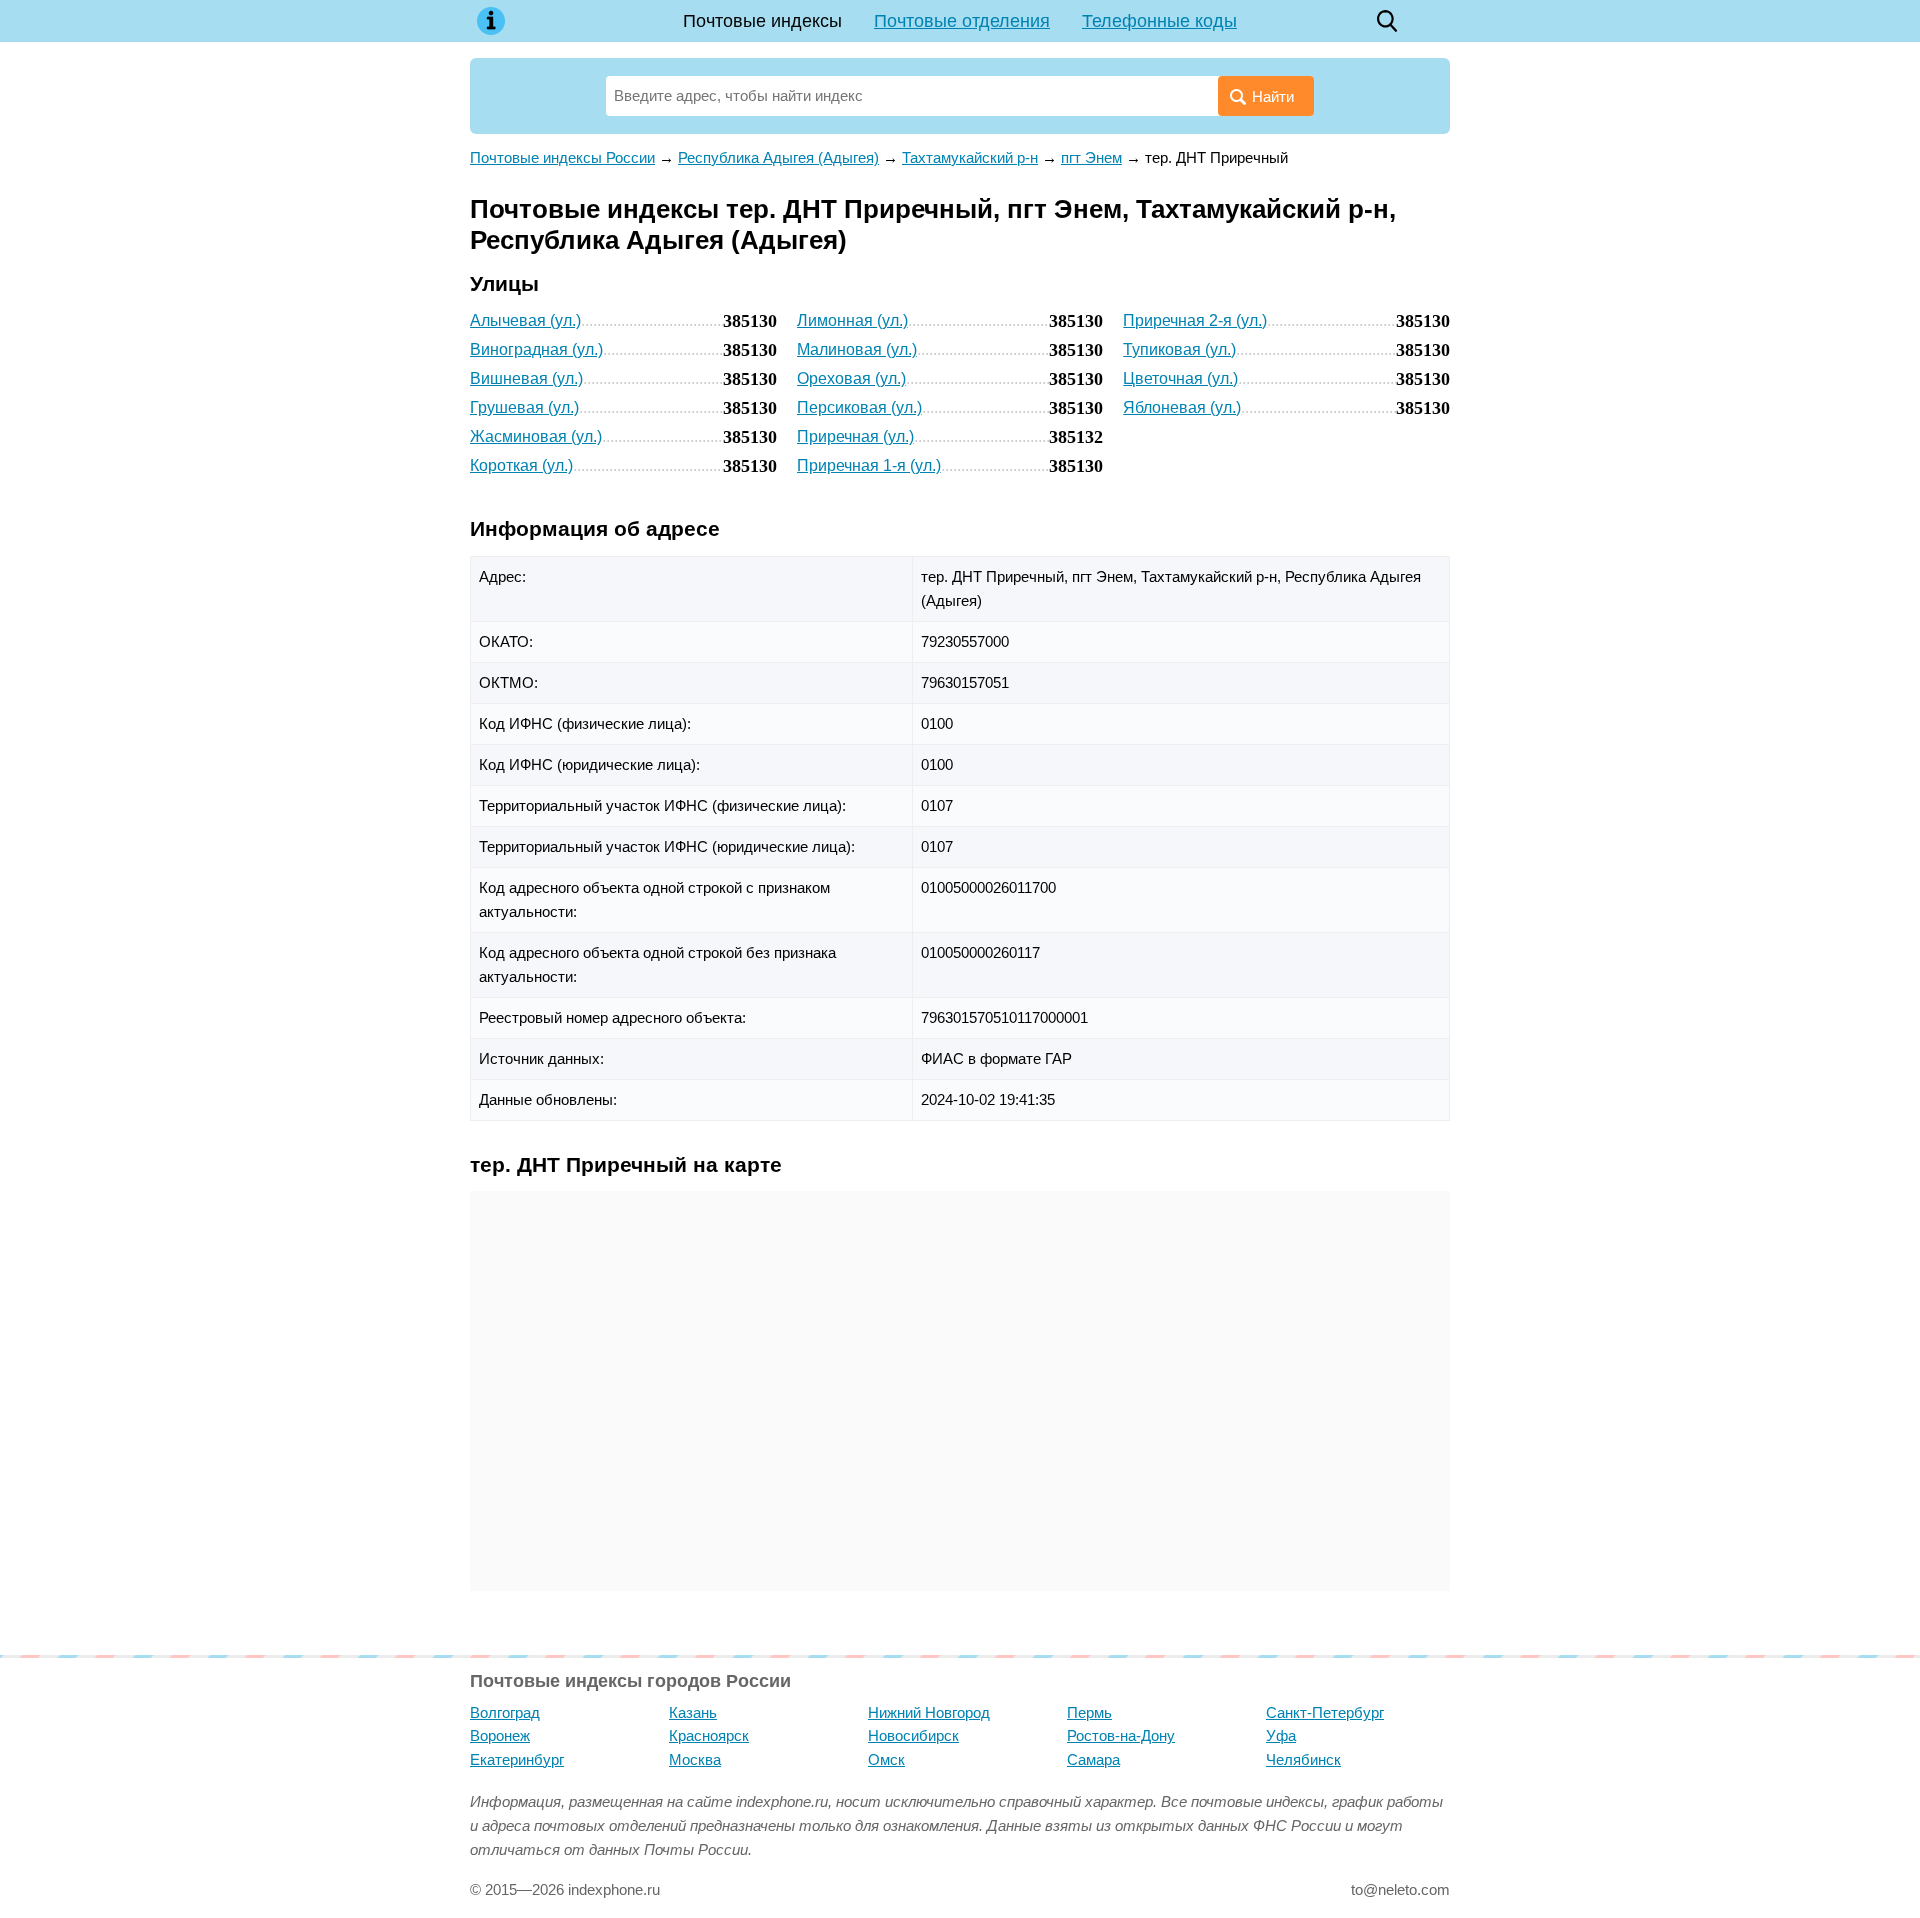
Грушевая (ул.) (524, 407)
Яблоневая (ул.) (1182, 407)
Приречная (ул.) (855, 436)
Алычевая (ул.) (525, 320)
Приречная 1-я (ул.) (869, 465)
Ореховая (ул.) (851, 378)
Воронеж (500, 1735)
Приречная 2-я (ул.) (1195, 320)
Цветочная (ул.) (1180, 378)
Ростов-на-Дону (1121, 1735)
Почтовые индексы (762, 21)
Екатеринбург (517, 1759)
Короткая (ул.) (521, 465)
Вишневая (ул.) (526, 378)
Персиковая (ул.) (859, 407)
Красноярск (709, 1735)
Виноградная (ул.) (536, 349)
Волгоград (505, 1712)
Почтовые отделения (962, 21)
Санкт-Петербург (1325, 1712)
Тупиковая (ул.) (1179, 349)
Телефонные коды (1159, 21)
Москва (695, 1759)
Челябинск (1303, 1759)
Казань (693, 1712)
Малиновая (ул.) (857, 349)
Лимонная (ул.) (852, 320)
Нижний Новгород (929, 1712)
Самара (1093, 1759)
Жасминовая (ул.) (536, 436)
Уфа (1281, 1735)
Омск (886, 1759)
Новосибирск (913, 1735)
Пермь (1089, 1712)
